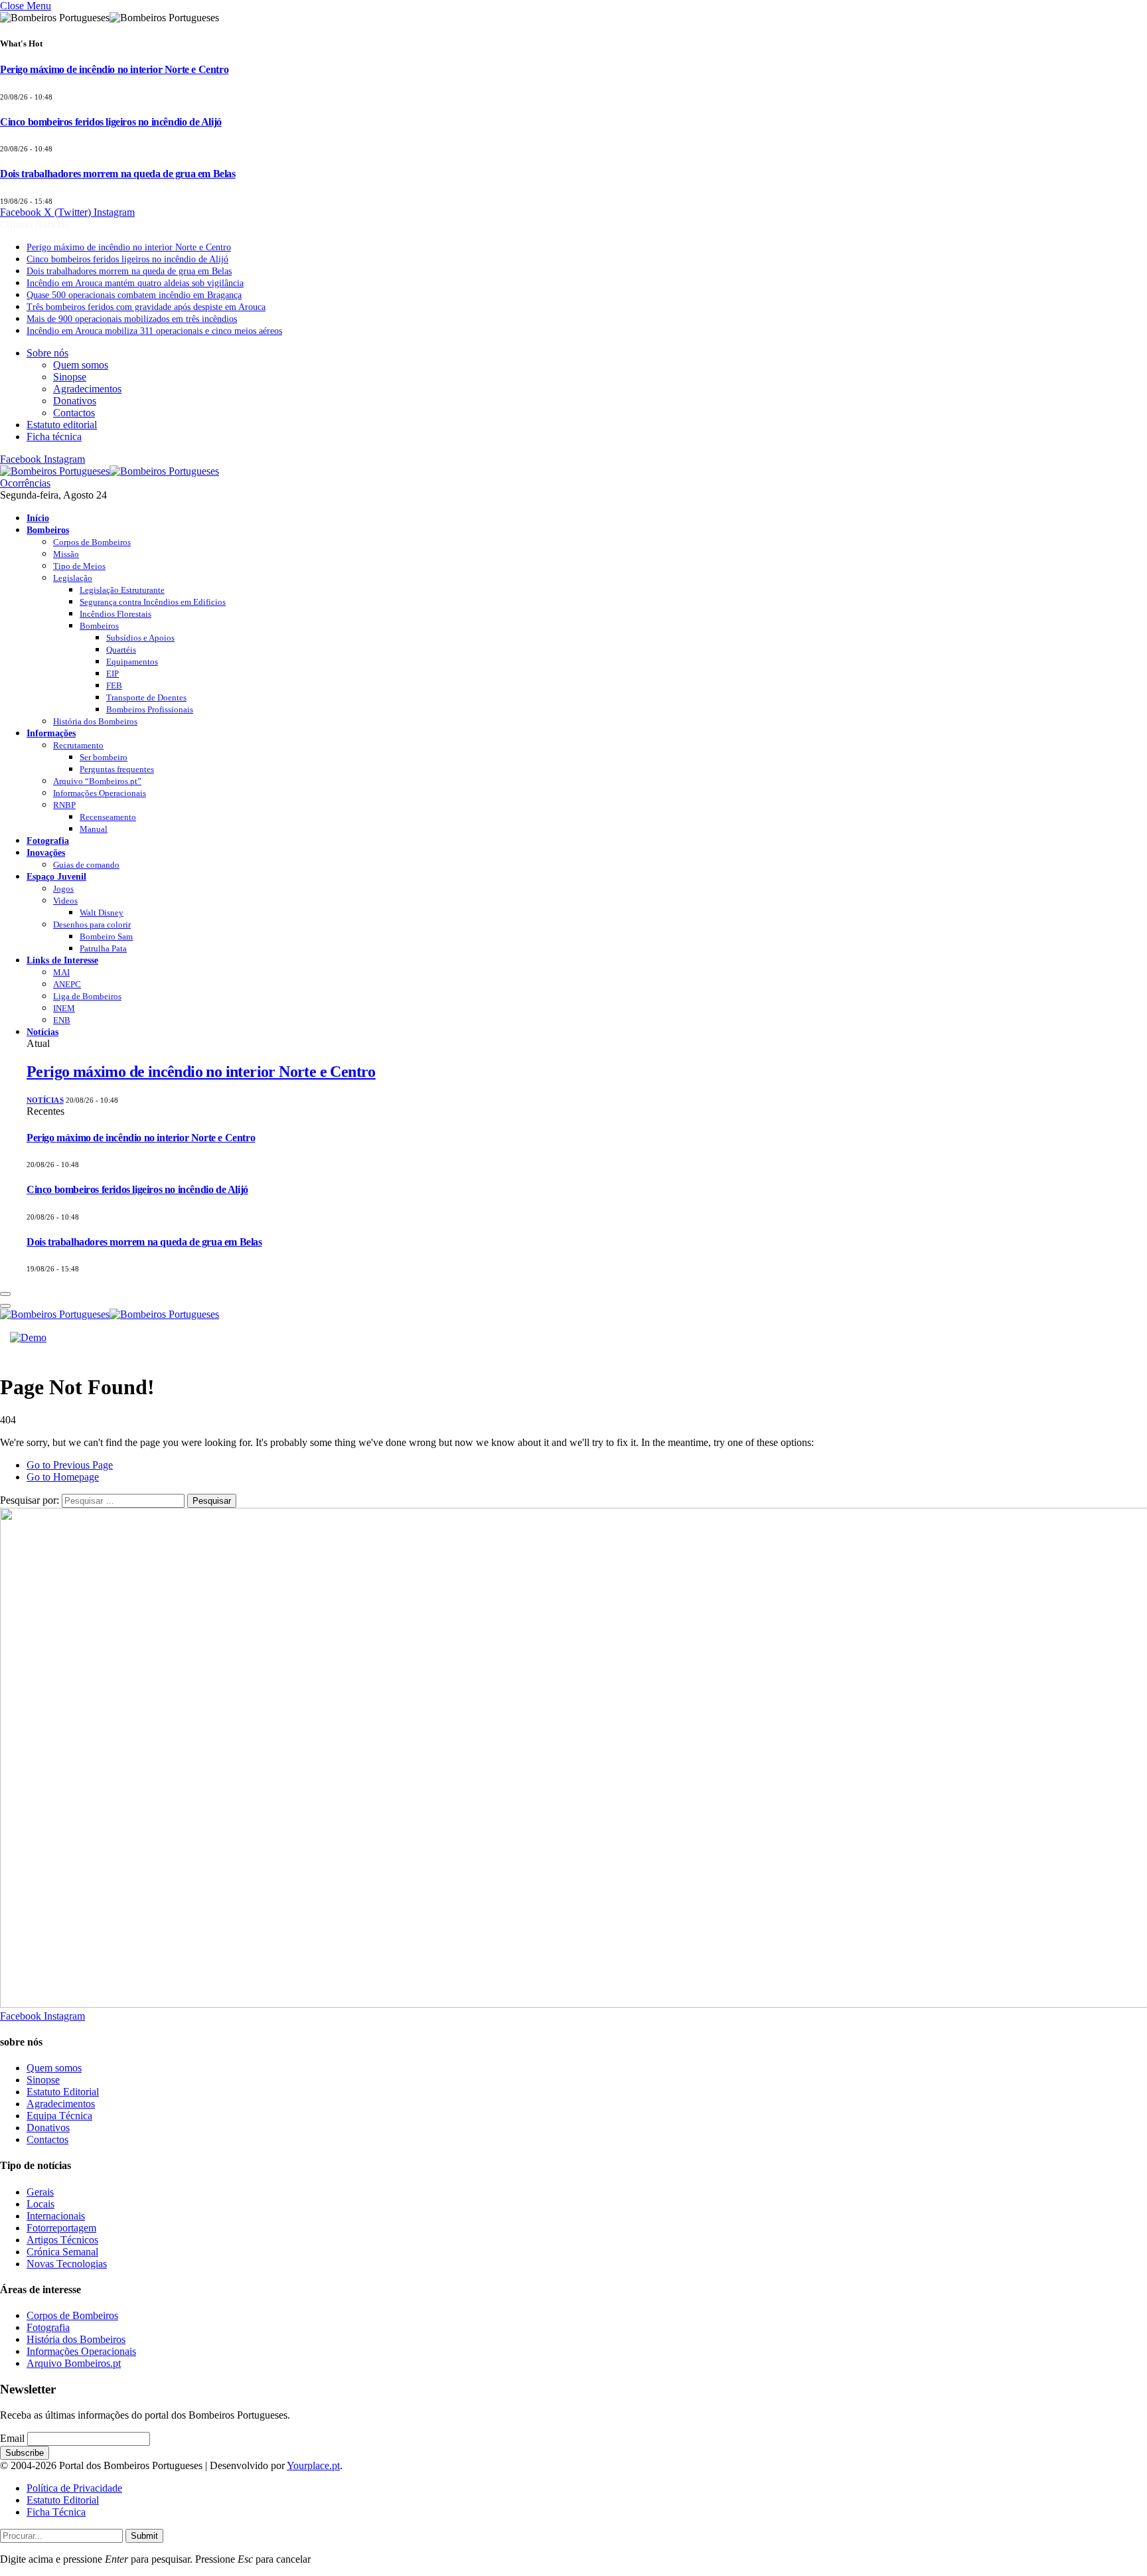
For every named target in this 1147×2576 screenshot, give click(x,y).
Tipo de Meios (79, 566)
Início (38, 518)
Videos (65, 901)
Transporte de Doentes (146, 697)
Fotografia (48, 841)
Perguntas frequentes (117, 769)
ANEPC (67, 984)
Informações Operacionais (100, 793)
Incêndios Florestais (115, 614)
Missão (66, 554)
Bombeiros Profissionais (150, 709)
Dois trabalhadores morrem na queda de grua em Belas (118, 174)
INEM (64, 1008)
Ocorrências (25, 483)
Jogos (63, 889)
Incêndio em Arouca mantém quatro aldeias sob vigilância (135, 283)
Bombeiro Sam (106, 936)
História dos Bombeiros (95, 721)
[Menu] (5, 1294)
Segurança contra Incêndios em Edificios (153, 602)
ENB (62, 1020)
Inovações (46, 852)
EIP (113, 674)
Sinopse (70, 377)
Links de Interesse (62, 960)
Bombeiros (48, 530)
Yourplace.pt (313, 2465)
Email (12, 2438)
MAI (61, 972)
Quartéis (121, 650)
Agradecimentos (87, 389)
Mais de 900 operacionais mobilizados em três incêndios (132, 319)
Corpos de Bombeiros (92, 542)
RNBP (64, 805)
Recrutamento (78, 745)
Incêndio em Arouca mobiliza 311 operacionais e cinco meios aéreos (154, 331)
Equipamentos (132, 662)
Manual (94, 829)
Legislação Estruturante (122, 590)
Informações (51, 733)
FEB (114, 685)
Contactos (74, 413)
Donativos (75, 401)
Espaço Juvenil (56, 876)
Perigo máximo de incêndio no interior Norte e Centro (114, 69)
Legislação (73, 578)
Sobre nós (47, 353)
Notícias (42, 1032)
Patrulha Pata (103, 948)
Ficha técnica (54, 437)
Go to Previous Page (70, 1465)
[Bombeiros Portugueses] (110, 471)
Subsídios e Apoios (140, 638)
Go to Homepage (63, 1477)
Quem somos (81, 365)
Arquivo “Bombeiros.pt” (97, 781)
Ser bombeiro (104, 757)
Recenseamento (108, 817)
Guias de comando (86, 865)
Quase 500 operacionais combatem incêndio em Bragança (134, 295)
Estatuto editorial (62, 425)
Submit (144, 2536)
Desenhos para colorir (92, 925)
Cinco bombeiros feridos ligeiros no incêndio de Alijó (111, 122)
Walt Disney (102, 913)
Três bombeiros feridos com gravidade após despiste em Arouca (146, 307)
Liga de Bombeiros (87, 996)
